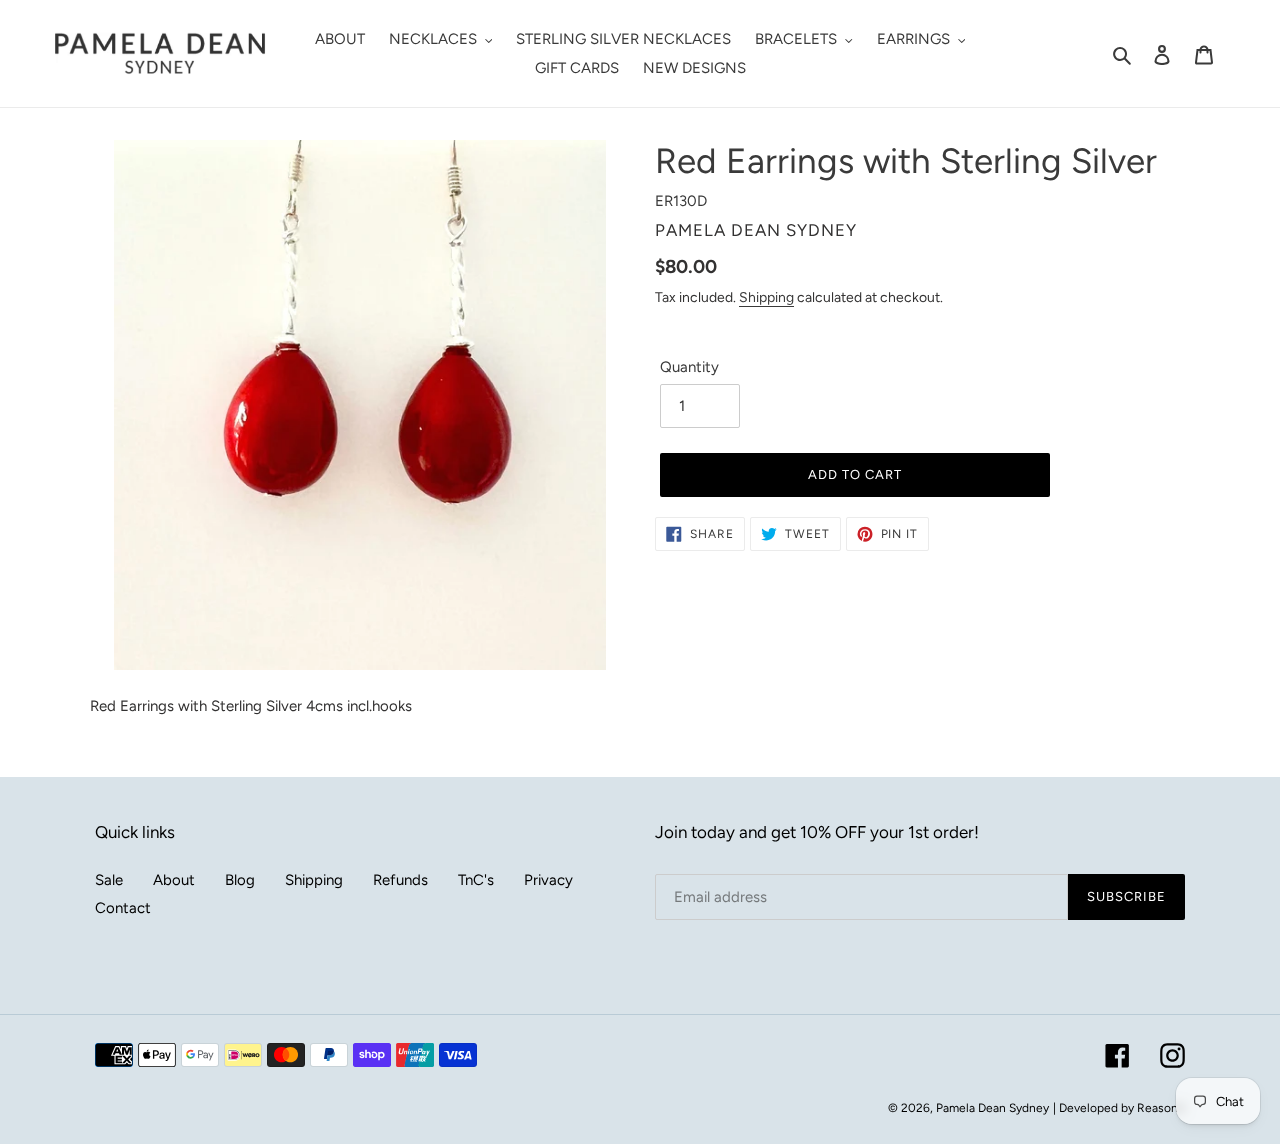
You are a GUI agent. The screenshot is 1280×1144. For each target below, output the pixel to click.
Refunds (400, 880)
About (174, 880)
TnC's (476, 880)
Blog (240, 880)
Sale (109, 880)
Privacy (548, 880)
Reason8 (1161, 1108)
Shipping (766, 297)
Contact (123, 908)
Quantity (689, 367)
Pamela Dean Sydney (992, 1108)
